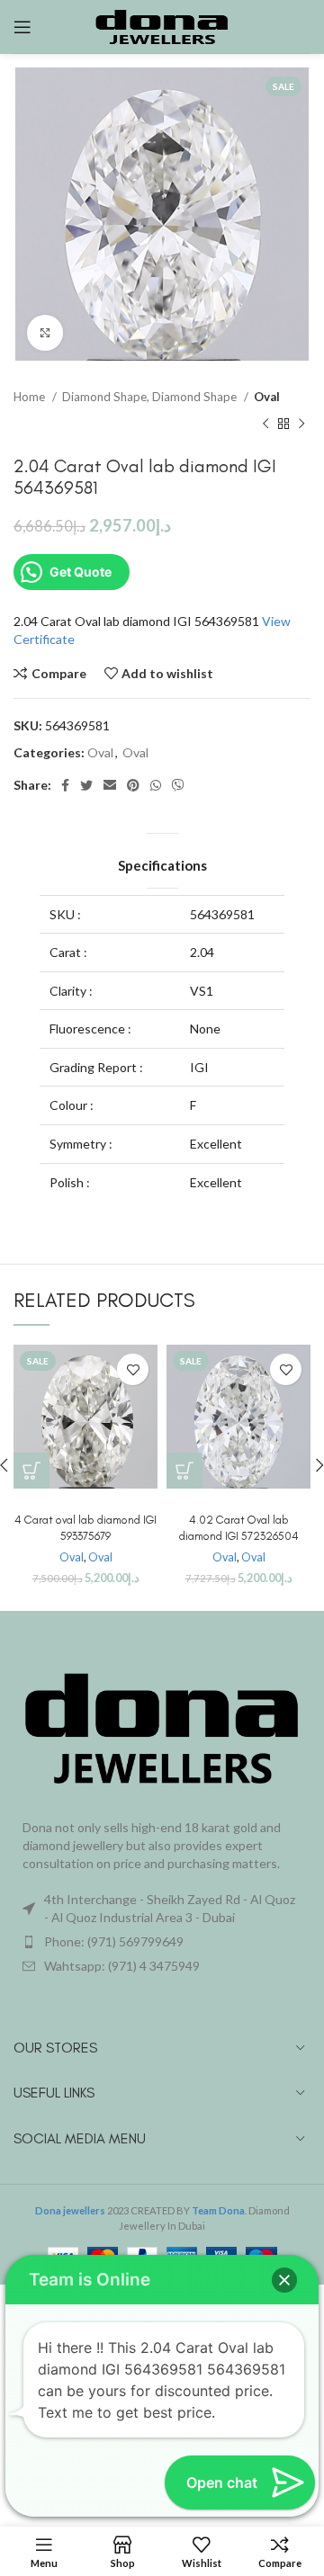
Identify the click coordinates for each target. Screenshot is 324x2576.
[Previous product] (265, 424)
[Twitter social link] (86, 785)
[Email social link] (110, 785)
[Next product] (301, 424)
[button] (284, 2280)
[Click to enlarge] (45, 333)
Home (31, 397)
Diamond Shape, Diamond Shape (151, 397)
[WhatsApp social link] (156, 785)
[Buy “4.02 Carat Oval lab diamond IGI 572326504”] (184, 1471)
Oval (267, 397)
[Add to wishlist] (133, 1369)
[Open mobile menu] (22, 27)
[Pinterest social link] (133, 785)
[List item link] (162, 1942)
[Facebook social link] (65, 785)
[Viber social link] (178, 785)
